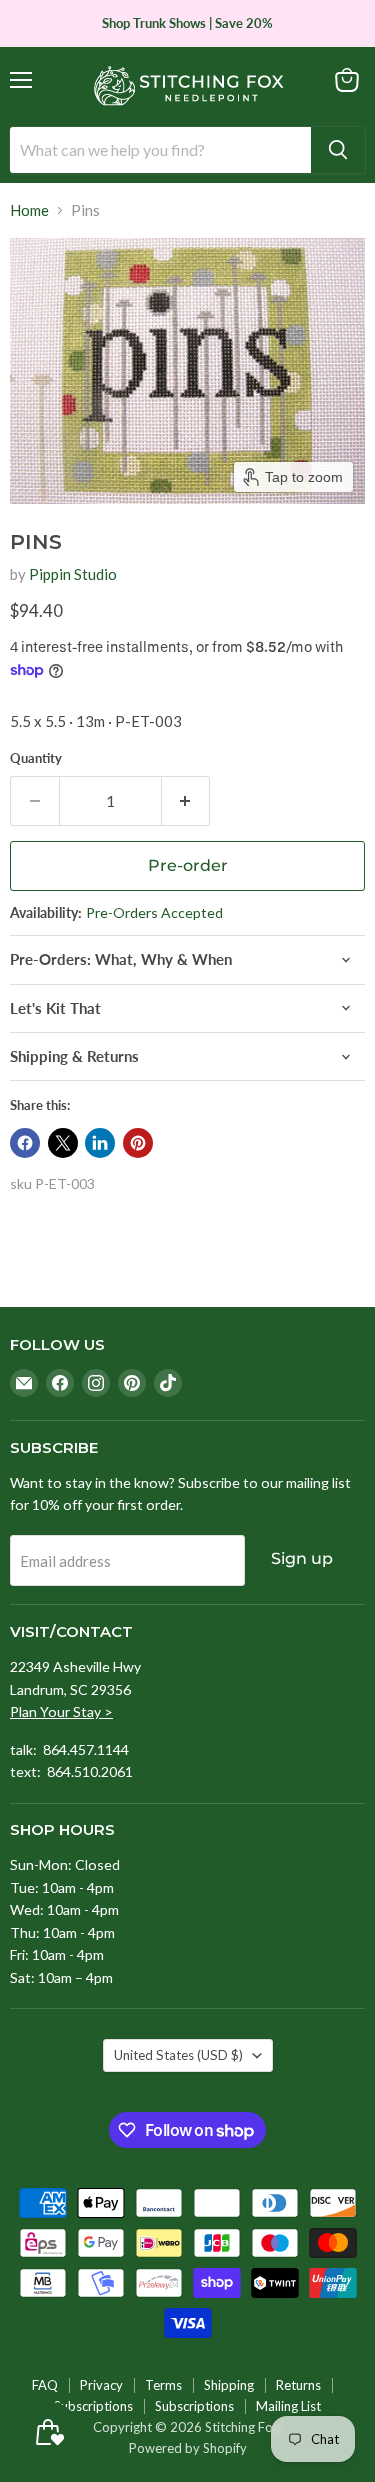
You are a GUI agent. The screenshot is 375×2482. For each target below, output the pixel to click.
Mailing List (288, 2406)
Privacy (101, 2385)
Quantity (36, 758)
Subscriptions (93, 2406)
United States (178, 2055)
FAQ (45, 2385)
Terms (163, 2385)
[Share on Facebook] (25, 1143)
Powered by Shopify (188, 2448)
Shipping (229, 2385)
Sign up (302, 1558)
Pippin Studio (73, 574)
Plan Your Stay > (61, 1711)
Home (29, 210)
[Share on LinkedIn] (100, 1143)
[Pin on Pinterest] (138, 1143)
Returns (298, 2385)
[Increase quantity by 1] (186, 801)
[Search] (338, 150)
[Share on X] (63, 1143)
